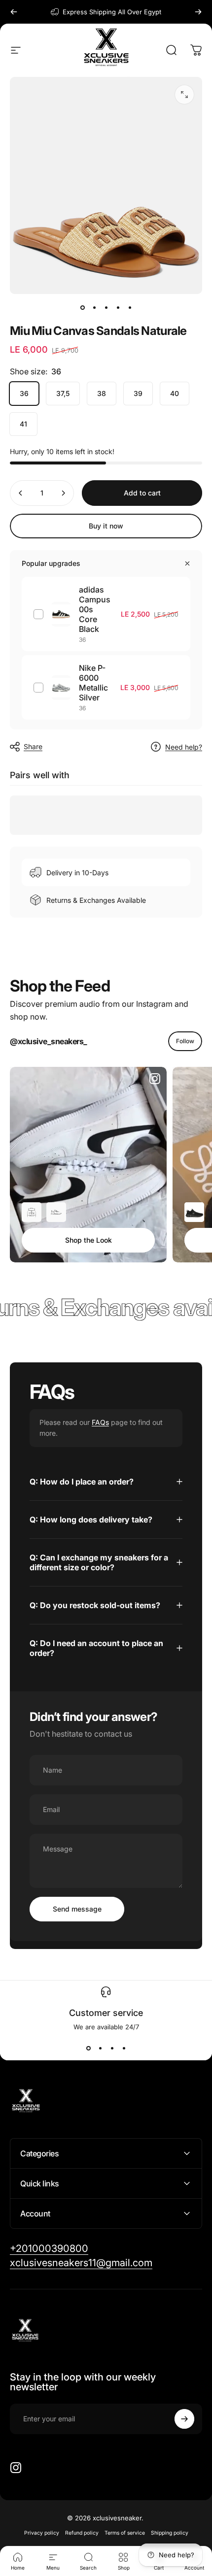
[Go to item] (82, 308)
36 (24, 393)
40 (175, 393)
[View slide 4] (124, 2048)
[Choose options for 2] (56, 1212)
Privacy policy (42, 2533)
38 (102, 393)
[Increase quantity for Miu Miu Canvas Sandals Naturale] (63, 493)
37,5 (63, 393)
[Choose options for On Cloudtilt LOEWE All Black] (194, 1212)
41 (23, 424)
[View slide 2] (100, 2048)
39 (138, 393)
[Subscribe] (184, 2419)
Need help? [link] (184, 747)
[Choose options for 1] (32, 1212)
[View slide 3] (112, 2048)
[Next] (198, 12)
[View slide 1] (88, 2048)
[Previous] (14, 12)
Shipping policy (170, 2533)
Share (33, 746)
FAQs (100, 1422)
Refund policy (82, 2533)
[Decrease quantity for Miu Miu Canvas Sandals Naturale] (21, 493)
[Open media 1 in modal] (184, 95)
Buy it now (106, 526)
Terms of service (125, 2533)
